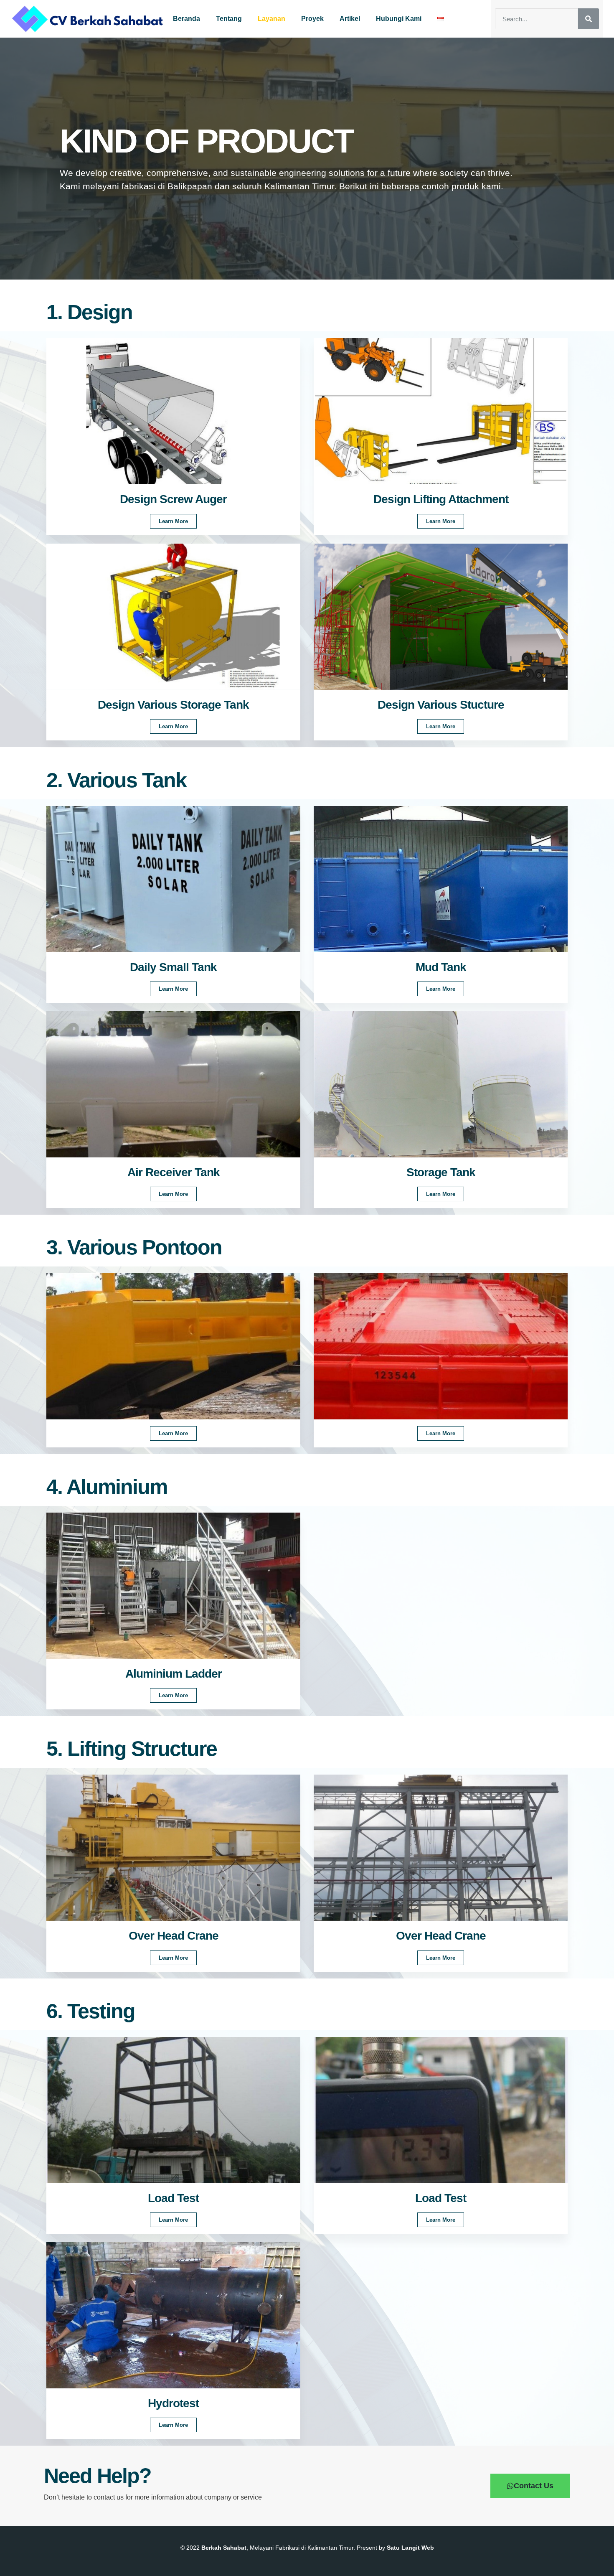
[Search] (589, 19)
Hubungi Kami (399, 19)
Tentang (229, 19)
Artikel (350, 19)
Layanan (271, 19)
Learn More (173, 521)
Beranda (186, 19)
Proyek (312, 19)
